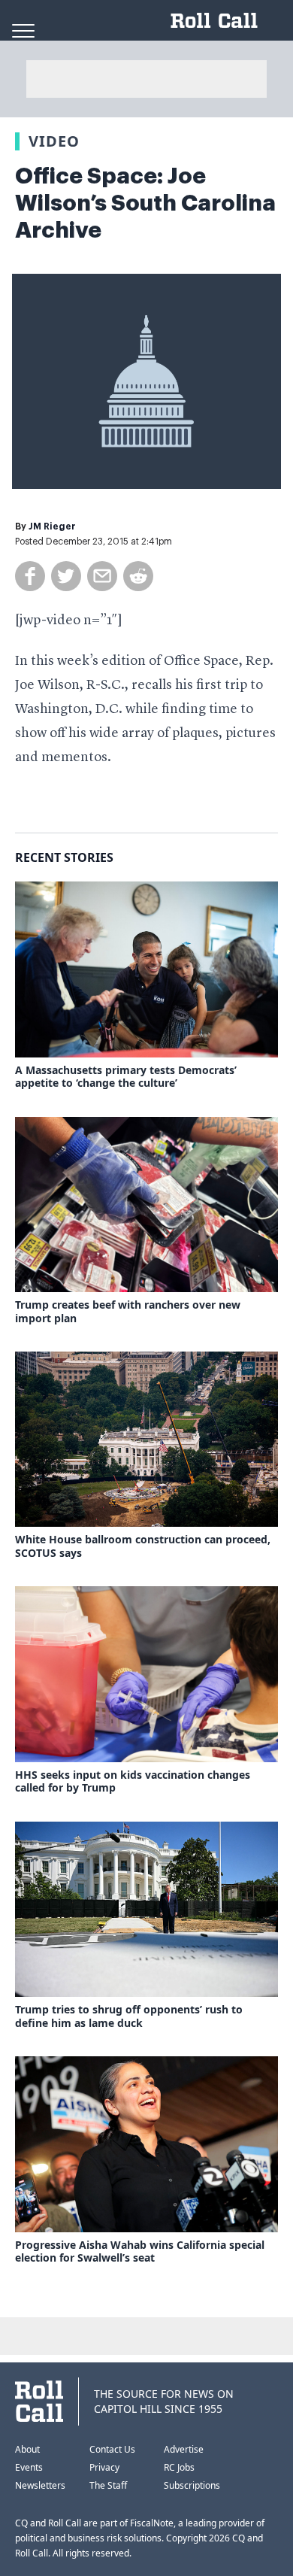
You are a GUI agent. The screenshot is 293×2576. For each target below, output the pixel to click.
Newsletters (40, 2485)
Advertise (184, 2449)
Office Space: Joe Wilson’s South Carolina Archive (145, 203)
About (27, 2449)
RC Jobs (179, 2467)
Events (29, 2467)
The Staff (108, 2485)
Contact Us (112, 2449)
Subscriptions (192, 2485)
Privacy (104, 2467)
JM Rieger (52, 526)
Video (54, 141)
